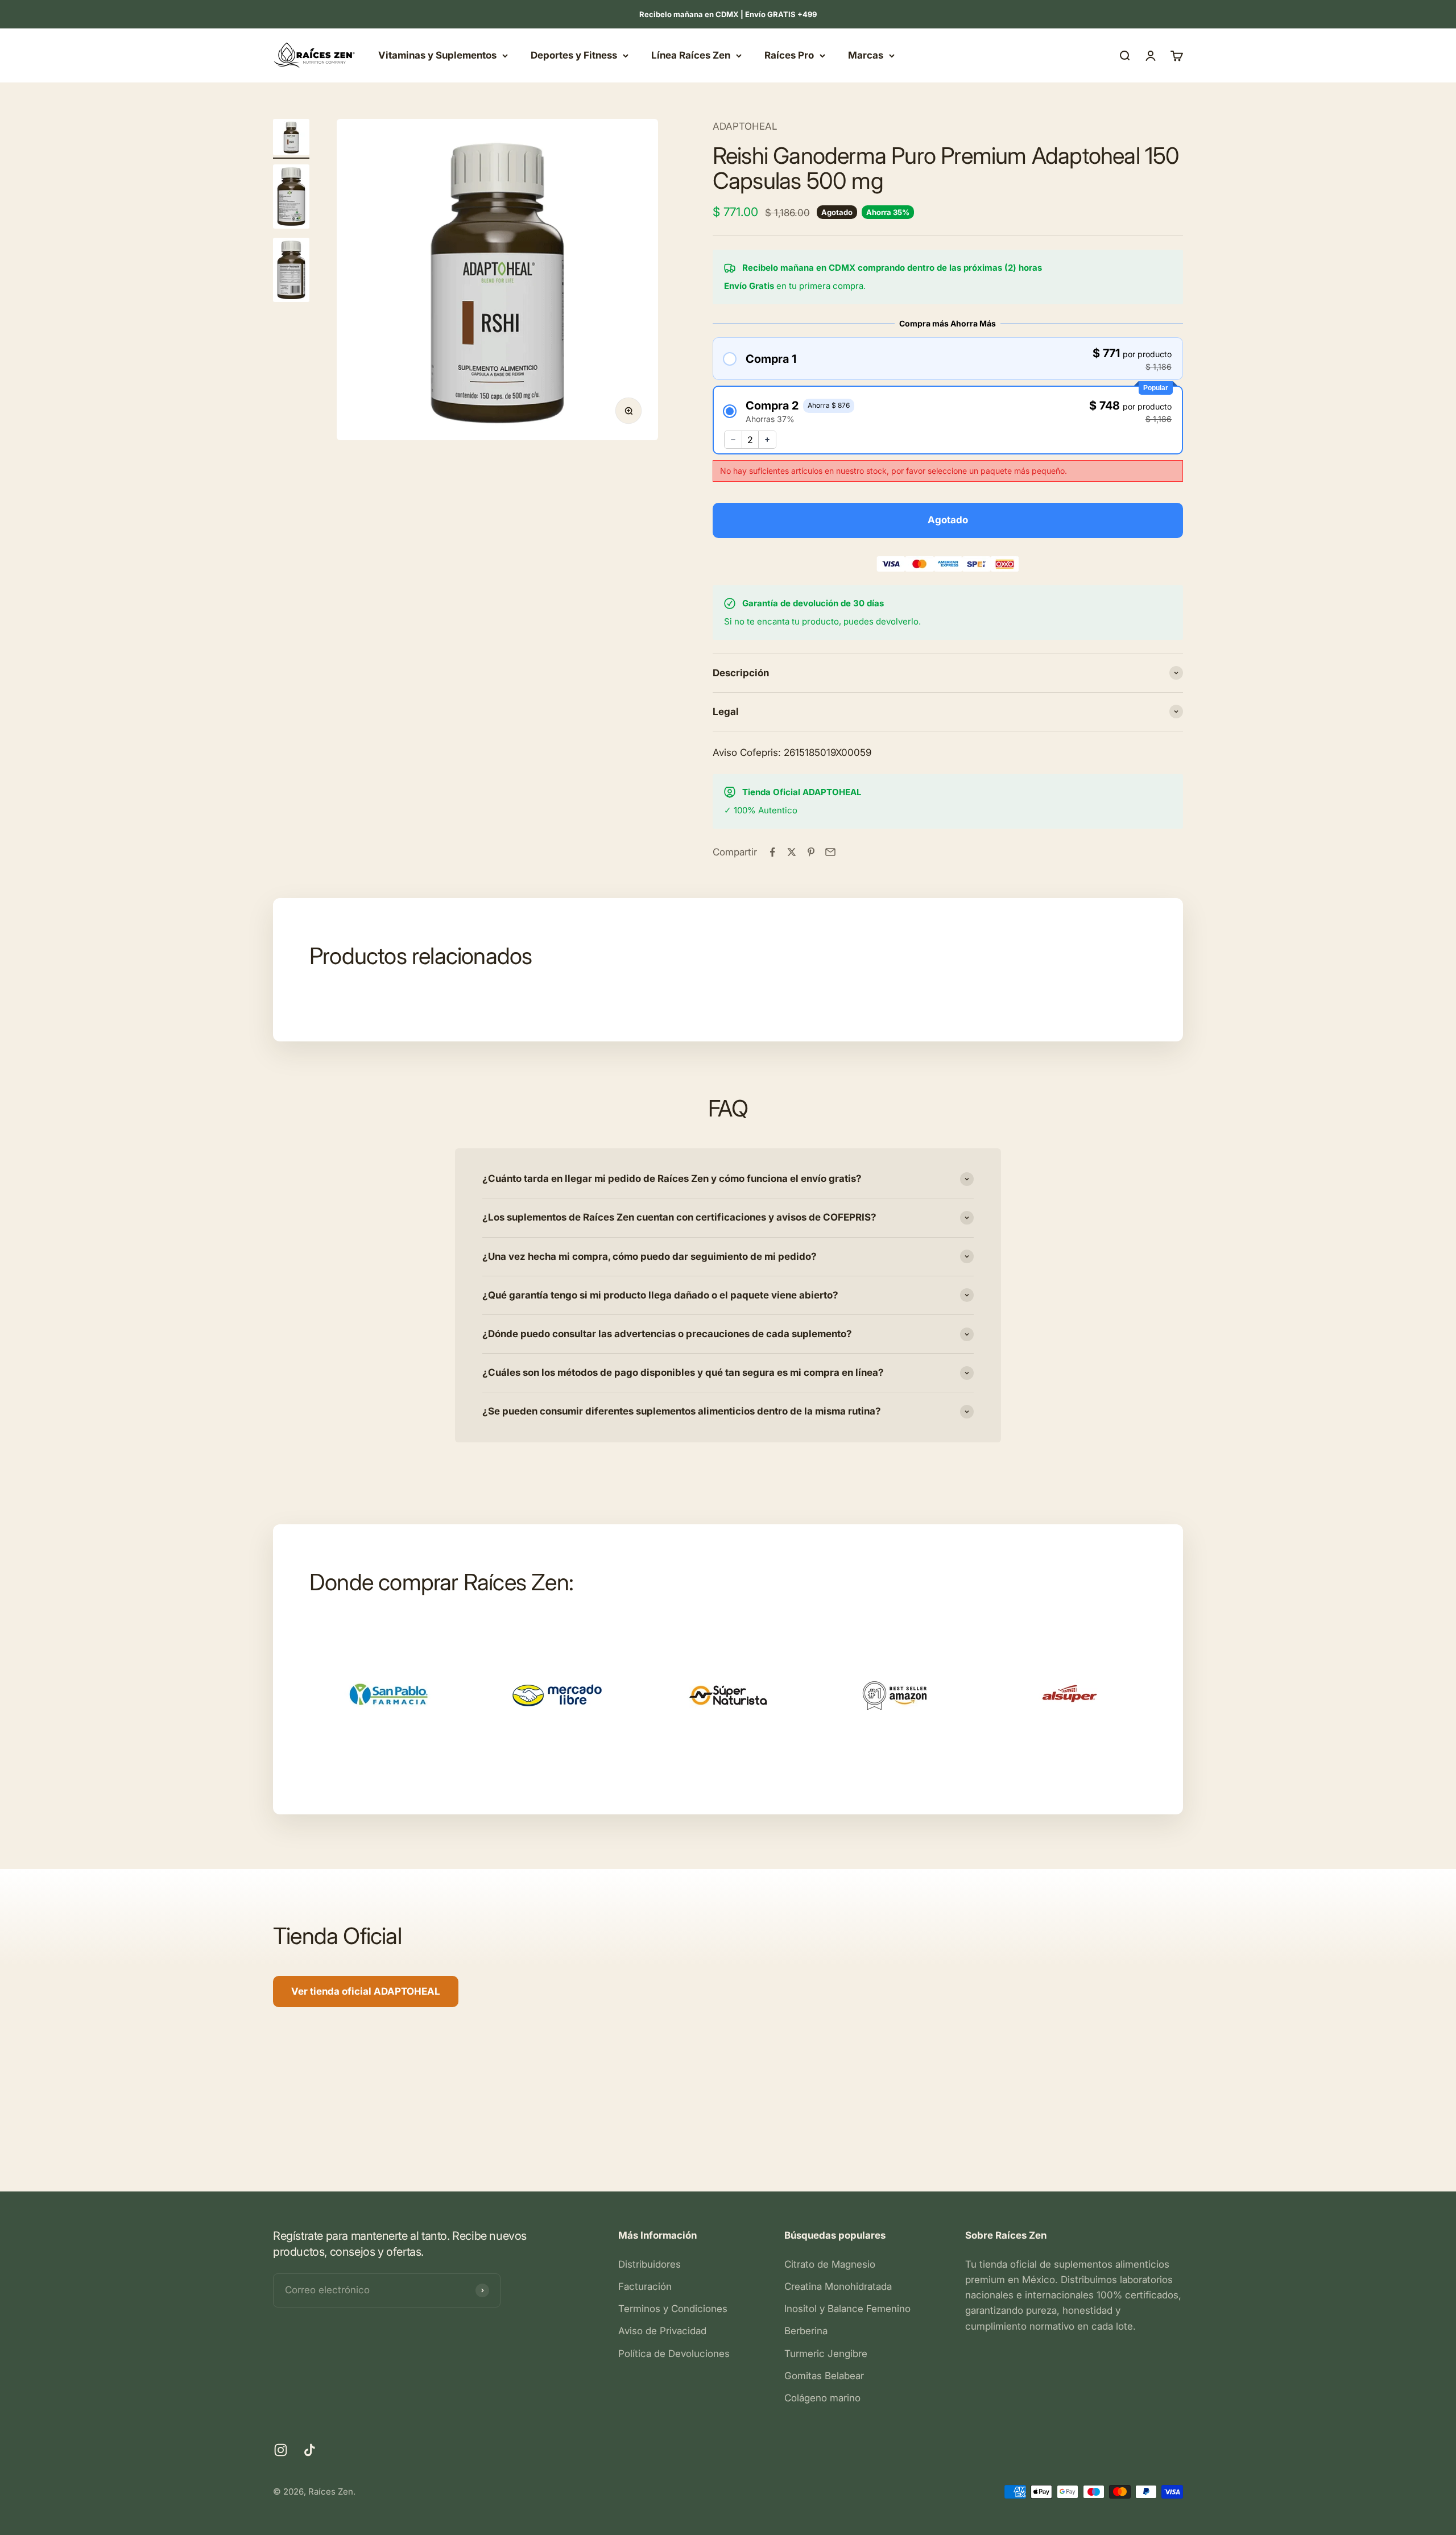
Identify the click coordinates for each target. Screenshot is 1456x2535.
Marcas (866, 55)
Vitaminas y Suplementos (437, 55)
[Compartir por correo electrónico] (830, 852)
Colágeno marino (822, 2398)
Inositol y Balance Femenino (847, 2309)
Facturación (645, 2286)
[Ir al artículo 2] (291, 198)
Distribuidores (650, 2264)
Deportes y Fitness (574, 55)
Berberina (806, 2331)
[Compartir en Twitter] (792, 852)
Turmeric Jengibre (826, 2354)
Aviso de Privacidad (662, 2331)
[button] (948, 359)
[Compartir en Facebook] (772, 852)
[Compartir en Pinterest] (811, 852)
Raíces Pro (789, 55)
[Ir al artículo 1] (291, 139)
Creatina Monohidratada (838, 2286)
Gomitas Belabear (824, 2376)
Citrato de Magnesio (830, 2264)
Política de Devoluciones (674, 2354)
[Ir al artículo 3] (291, 272)
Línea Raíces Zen (691, 55)
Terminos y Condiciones (673, 2309)
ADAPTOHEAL (745, 126)
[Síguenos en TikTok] (310, 2450)
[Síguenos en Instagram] (281, 2450)
